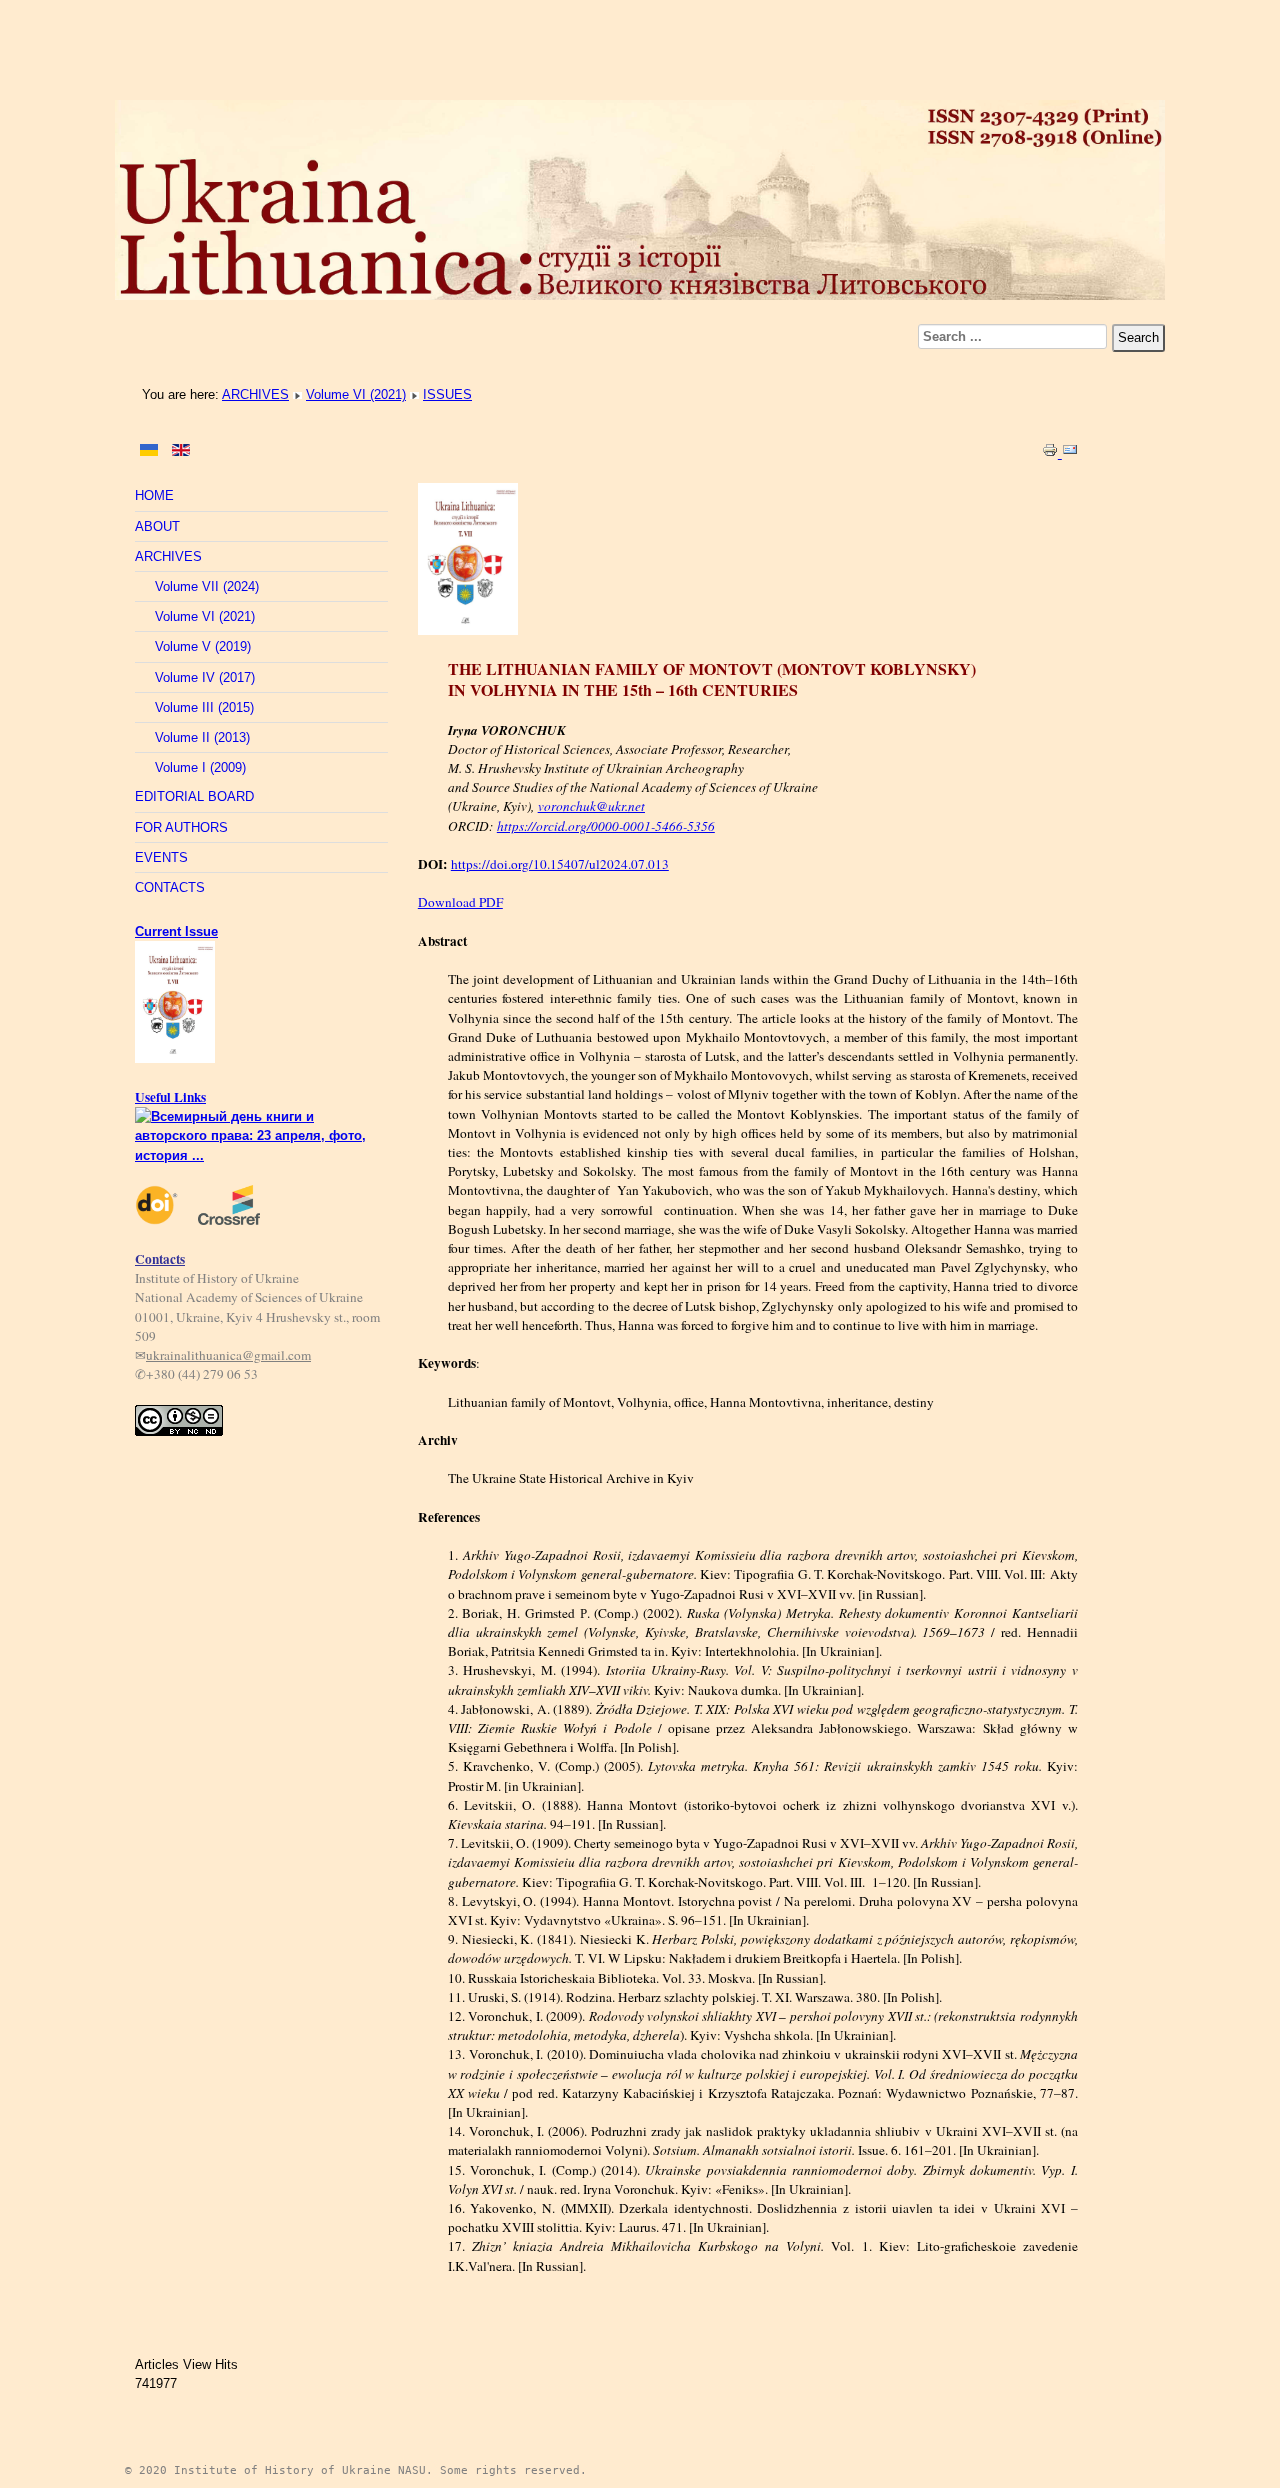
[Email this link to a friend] (1070, 453)
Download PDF (460, 902)
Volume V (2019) (203, 646)
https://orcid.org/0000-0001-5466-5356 (606, 826)
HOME (154, 495)
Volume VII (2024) (207, 586)
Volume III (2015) (204, 707)
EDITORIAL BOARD (194, 796)
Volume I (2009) (200, 767)
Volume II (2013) (202, 737)
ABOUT (157, 526)
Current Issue (176, 931)
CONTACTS (170, 887)
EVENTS (161, 857)
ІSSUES (447, 394)
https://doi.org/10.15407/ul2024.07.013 (560, 864)
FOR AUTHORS (181, 827)
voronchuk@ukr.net (591, 806)
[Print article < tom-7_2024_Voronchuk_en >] (1052, 453)
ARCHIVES (255, 394)
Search (1138, 337)
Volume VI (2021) (356, 394)
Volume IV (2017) (205, 677)
